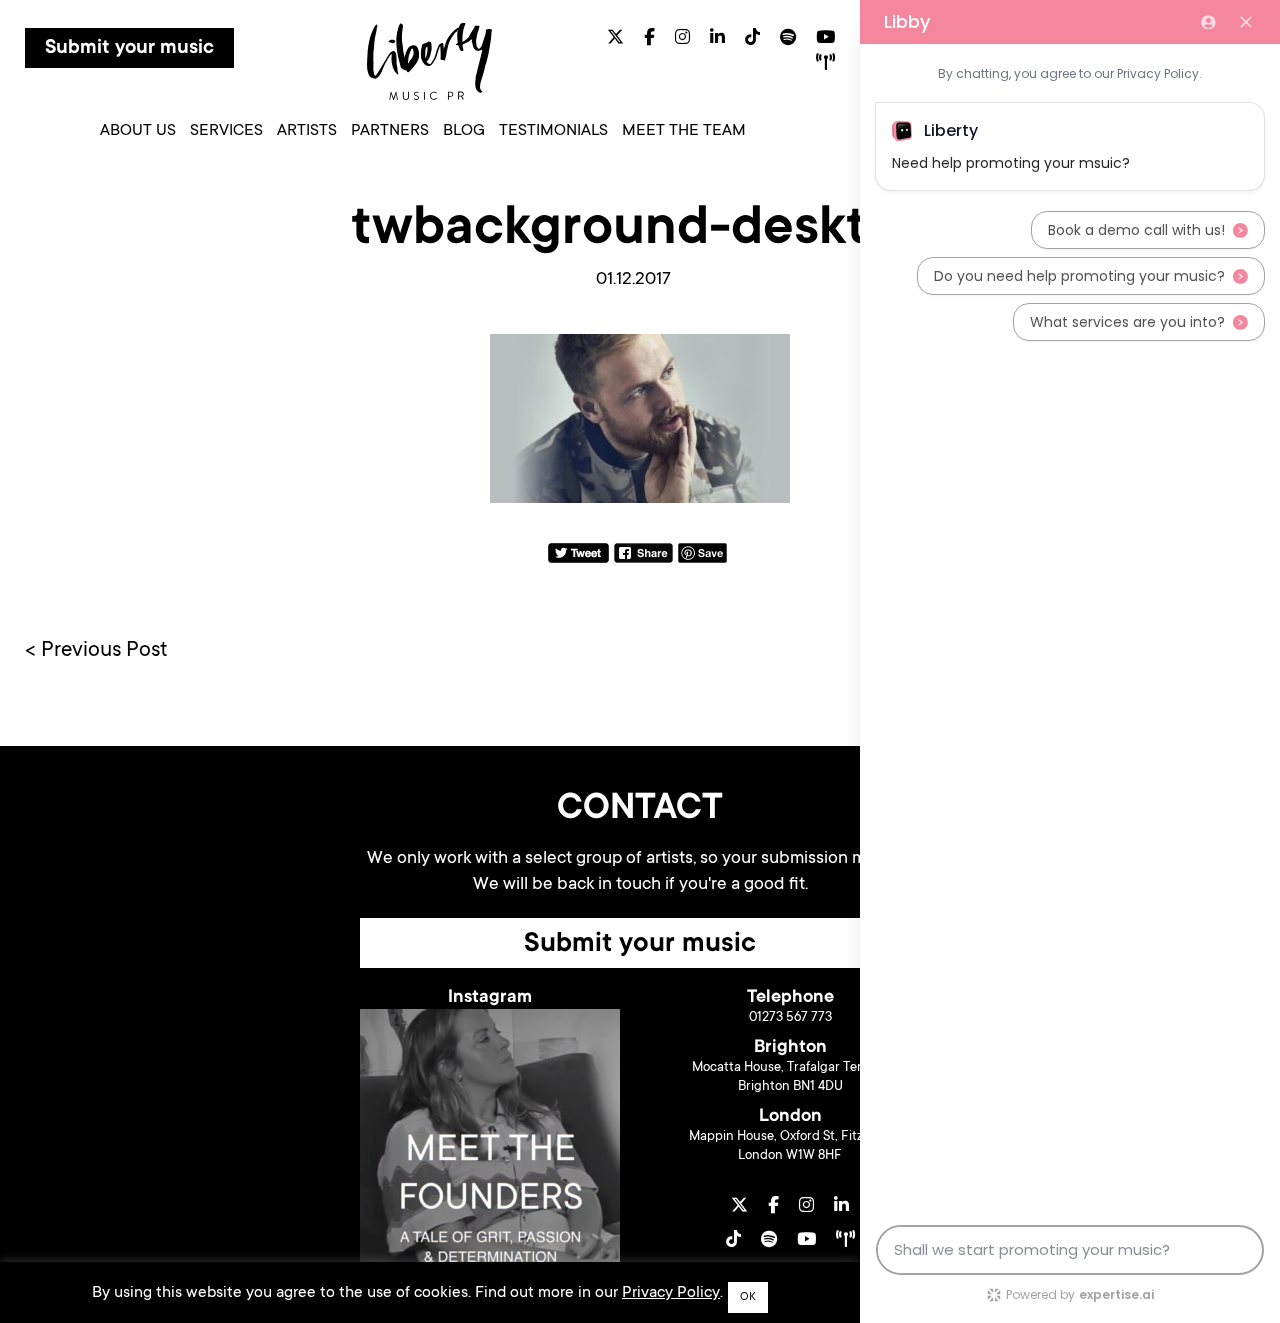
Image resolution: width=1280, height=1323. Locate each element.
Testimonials (553, 131)
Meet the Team (684, 131)
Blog (464, 131)
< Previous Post (96, 651)
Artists (307, 131)
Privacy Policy (671, 1293)
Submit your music (129, 49)
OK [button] (748, 1297)
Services (226, 131)
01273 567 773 (790, 1017)
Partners (390, 131)
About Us (138, 131)
